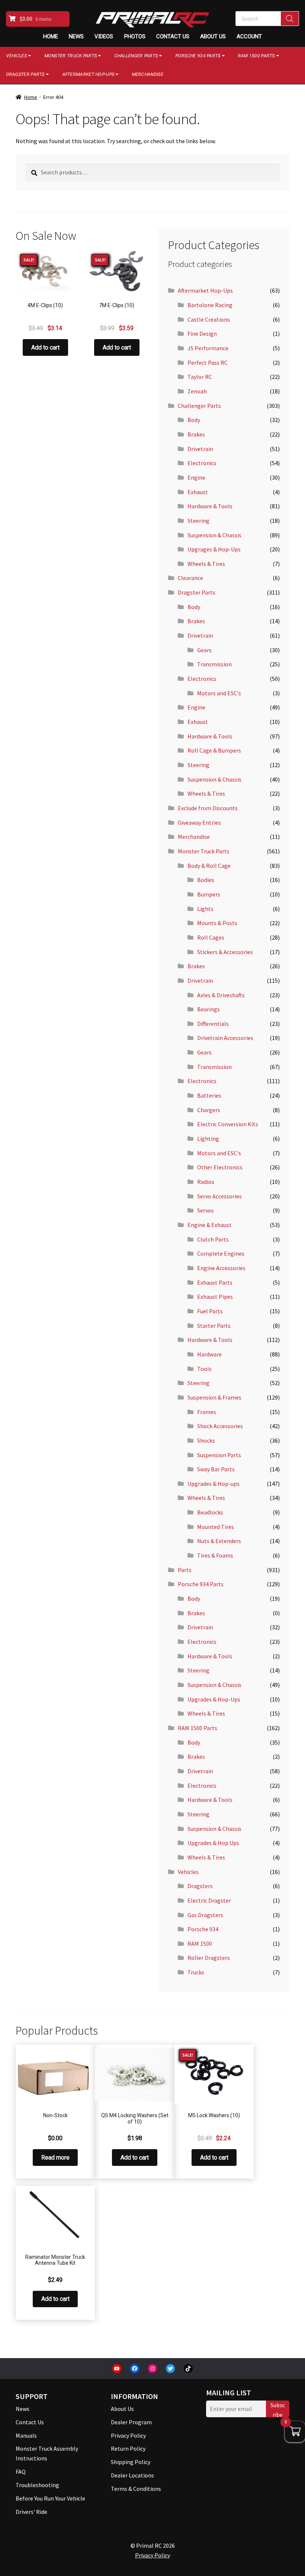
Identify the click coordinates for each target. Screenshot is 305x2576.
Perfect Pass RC (208, 363)
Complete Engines (221, 1253)
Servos (206, 1210)
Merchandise (147, 74)
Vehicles (188, 1872)
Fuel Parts (210, 1311)
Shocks (206, 1440)
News (76, 36)
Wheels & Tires (206, 564)
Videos (104, 36)
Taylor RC (200, 377)
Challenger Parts (136, 56)
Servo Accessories (219, 1196)
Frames (207, 1412)
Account (249, 36)
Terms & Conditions (136, 2489)
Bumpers (209, 894)
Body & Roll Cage (209, 866)
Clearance (190, 578)
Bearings (208, 1009)
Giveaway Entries (199, 822)
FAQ (21, 2472)
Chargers (209, 1110)
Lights (205, 909)
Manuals (26, 2435)
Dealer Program (131, 2422)
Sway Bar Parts (216, 1469)
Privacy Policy (128, 2435)
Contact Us (173, 36)
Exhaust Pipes (215, 1297)
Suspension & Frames (214, 1397)
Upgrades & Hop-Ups (214, 1699)
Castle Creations (209, 319)
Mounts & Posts (217, 923)
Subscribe (278, 2409)
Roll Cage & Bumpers (214, 750)
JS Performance (208, 348)
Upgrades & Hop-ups (213, 1484)
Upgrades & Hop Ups (213, 1843)
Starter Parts (214, 1326)
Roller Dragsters (209, 1958)
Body (194, 420)
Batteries (209, 1095)
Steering (198, 521)
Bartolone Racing (210, 305)
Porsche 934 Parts (198, 56)
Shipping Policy (131, 2462)
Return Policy (128, 2448)
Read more (55, 2158)
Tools (204, 1369)
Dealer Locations (132, 2475)
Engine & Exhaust (210, 1225)
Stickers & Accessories (225, 952)
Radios (206, 1182)
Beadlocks (210, 1512)
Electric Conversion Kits (228, 1124)
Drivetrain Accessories (225, 1038)
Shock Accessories (220, 1426)
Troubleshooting (37, 2485)
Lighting (208, 1139)
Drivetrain (200, 449)
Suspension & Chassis (214, 535)
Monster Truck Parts (71, 56)
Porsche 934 (203, 1929)
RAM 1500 (200, 1944)
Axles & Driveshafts (221, 995)
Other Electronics (220, 1167)
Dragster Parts (197, 592)
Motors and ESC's (219, 693)
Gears (204, 650)
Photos (135, 36)
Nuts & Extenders (219, 1541)
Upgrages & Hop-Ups (214, 549)
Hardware (209, 1354)
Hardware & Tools (210, 506)
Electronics (202, 463)
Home (51, 36)
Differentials (213, 1024)
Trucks (196, 1972)
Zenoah (197, 391)
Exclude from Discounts (208, 808)
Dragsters (200, 1886)
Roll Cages (211, 937)
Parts (185, 1570)
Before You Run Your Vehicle (50, 2498)
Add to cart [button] (45, 347)
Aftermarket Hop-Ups (88, 74)
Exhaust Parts (215, 1282)
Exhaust (198, 492)
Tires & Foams (215, 1555)
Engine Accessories (221, 1268)
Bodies (206, 880)
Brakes (196, 434)
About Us (213, 36)
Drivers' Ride (31, 2512)
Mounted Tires (216, 1527)
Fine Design (202, 334)
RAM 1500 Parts (256, 56)
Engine (196, 477)
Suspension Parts (219, 1455)
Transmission (214, 664)
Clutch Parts (213, 1239)
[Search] (290, 19)
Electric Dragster (209, 1900)
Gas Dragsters (205, 1915)
